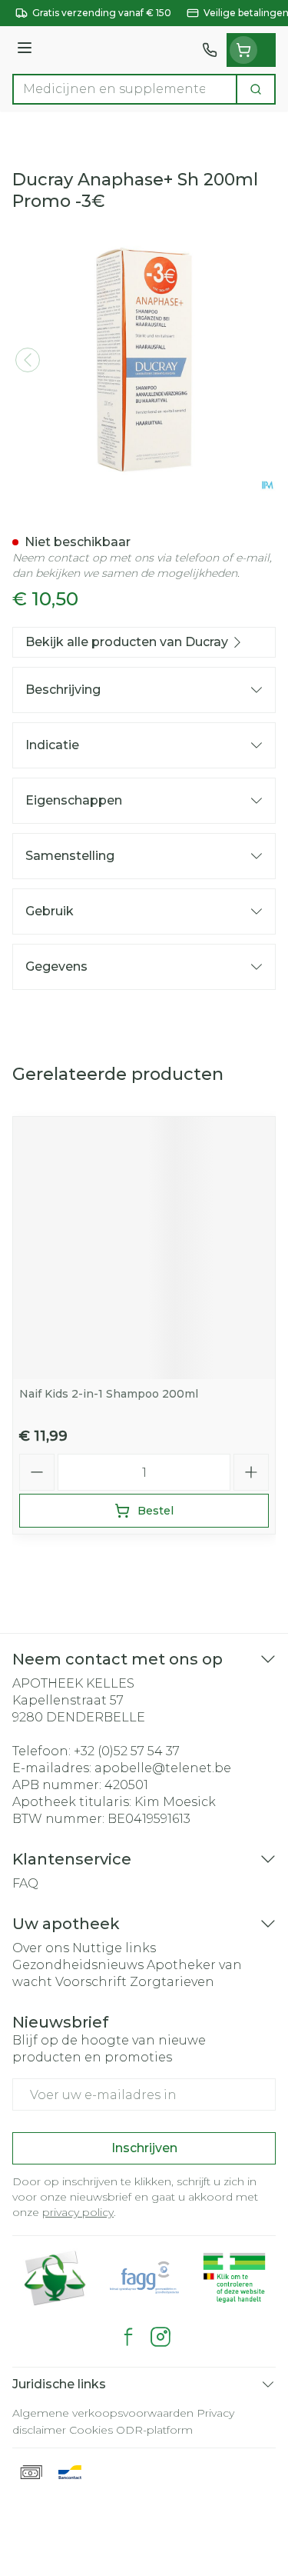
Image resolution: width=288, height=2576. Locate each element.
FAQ (25, 1883)
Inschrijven (144, 2148)
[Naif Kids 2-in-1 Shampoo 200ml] (144, 1248)
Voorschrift (91, 1982)
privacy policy (78, 2212)
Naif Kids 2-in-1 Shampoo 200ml (109, 1394)
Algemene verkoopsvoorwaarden (103, 2413)
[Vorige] (28, 360)
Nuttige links (114, 1948)
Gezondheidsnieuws (78, 1965)
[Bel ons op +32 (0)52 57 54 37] (210, 50)
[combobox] (125, 89)
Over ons (41, 1948)
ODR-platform (154, 2430)
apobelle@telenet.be (163, 1768)
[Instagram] (161, 2337)
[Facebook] (128, 2337)
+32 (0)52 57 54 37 (127, 1751)
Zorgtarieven (172, 1982)
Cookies (91, 2430)
